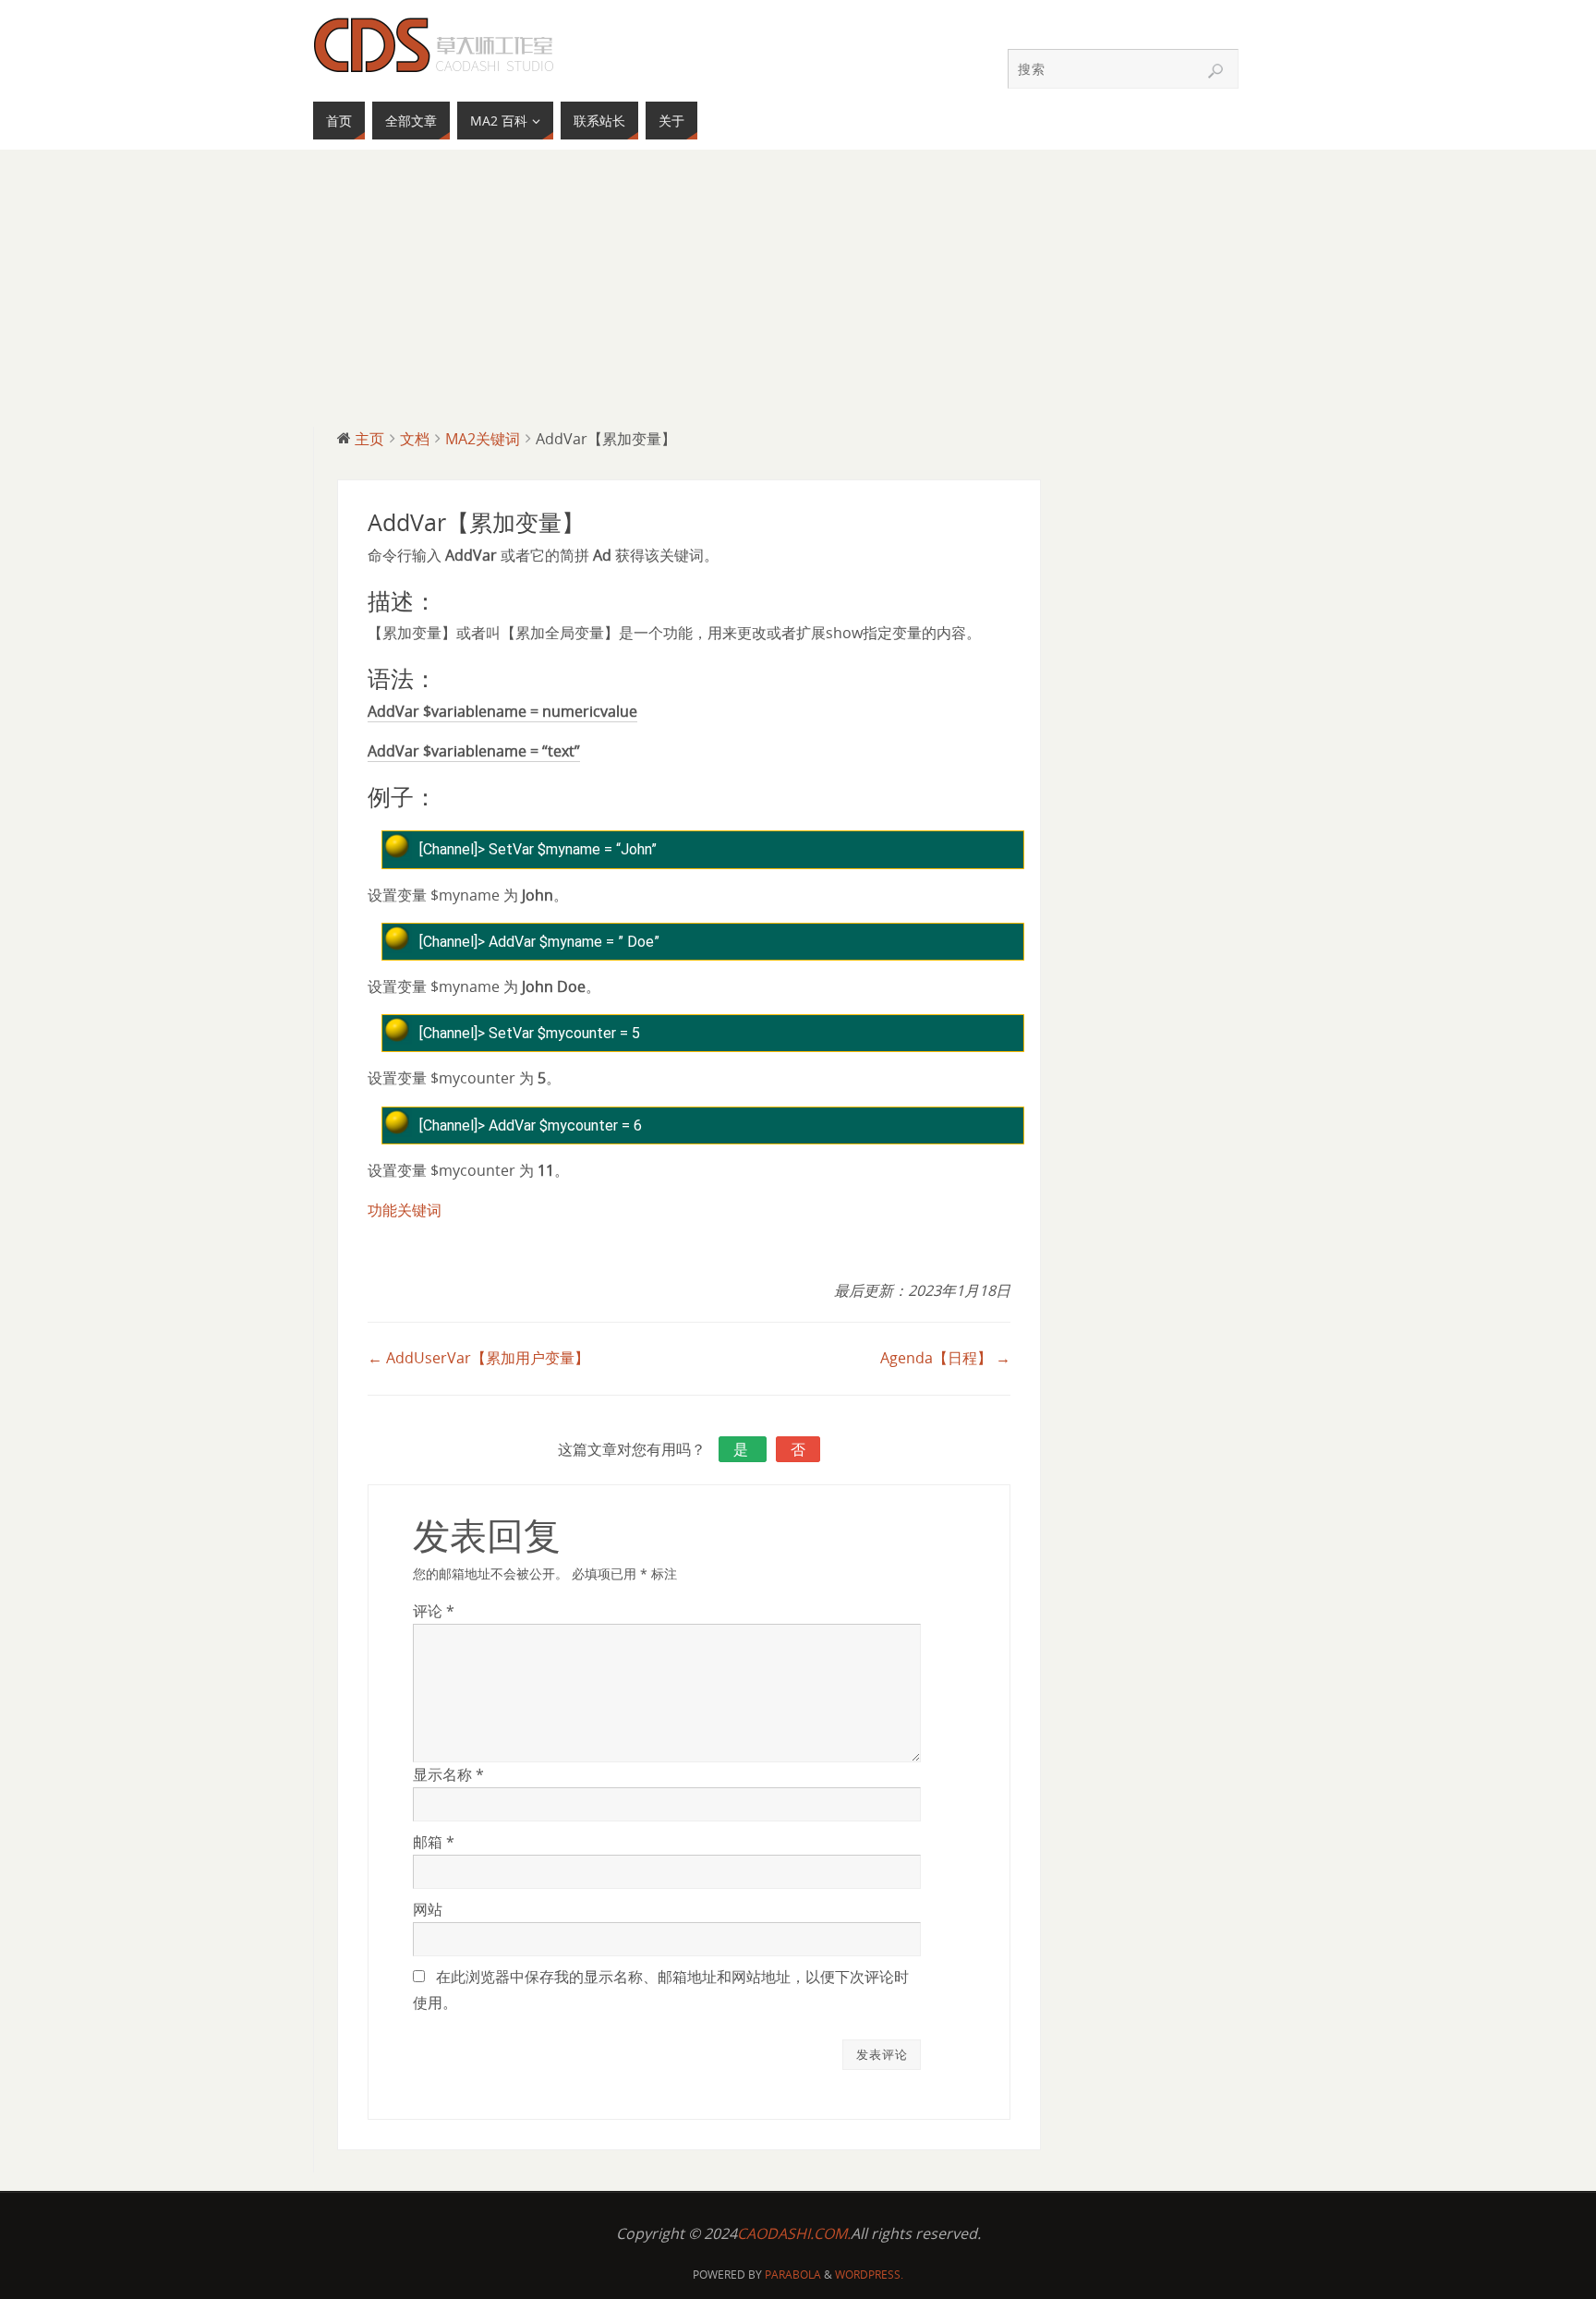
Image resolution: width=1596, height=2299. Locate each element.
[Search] (1215, 71)
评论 (434, 1611)
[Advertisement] (798, 288)
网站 (428, 1909)
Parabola (793, 2275)
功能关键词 (405, 1210)
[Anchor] (446, 603)
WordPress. (869, 2275)
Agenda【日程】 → (945, 1358)
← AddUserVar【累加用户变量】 (478, 1358)
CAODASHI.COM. (794, 2233)
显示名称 (448, 1774)
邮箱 (434, 1842)
